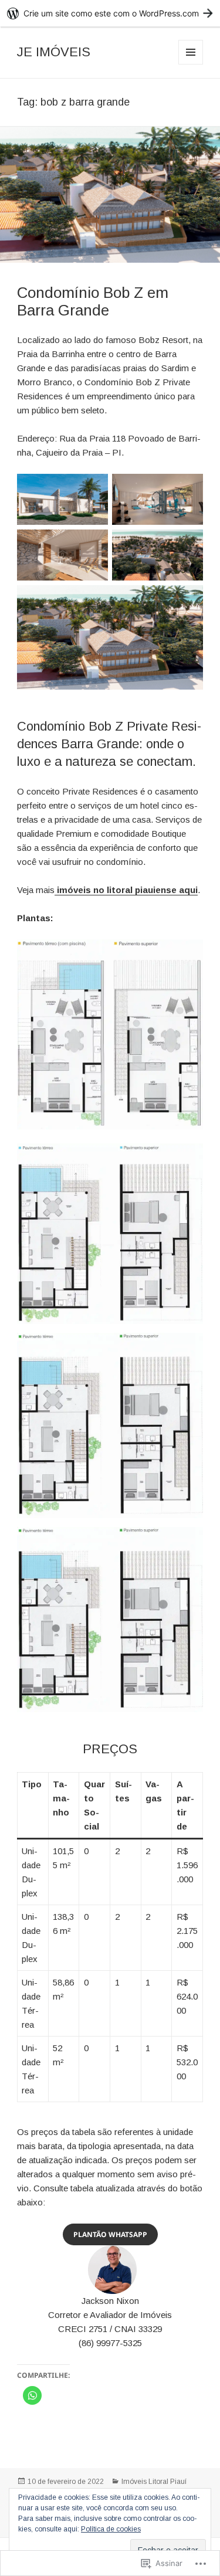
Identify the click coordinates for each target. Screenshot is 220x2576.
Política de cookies (111, 2529)
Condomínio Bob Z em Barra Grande (93, 301)
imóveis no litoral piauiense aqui (126, 890)
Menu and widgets (191, 64)
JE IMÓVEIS (54, 52)
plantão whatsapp (110, 2234)
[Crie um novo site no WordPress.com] (110, 13)
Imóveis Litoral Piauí (154, 2482)
